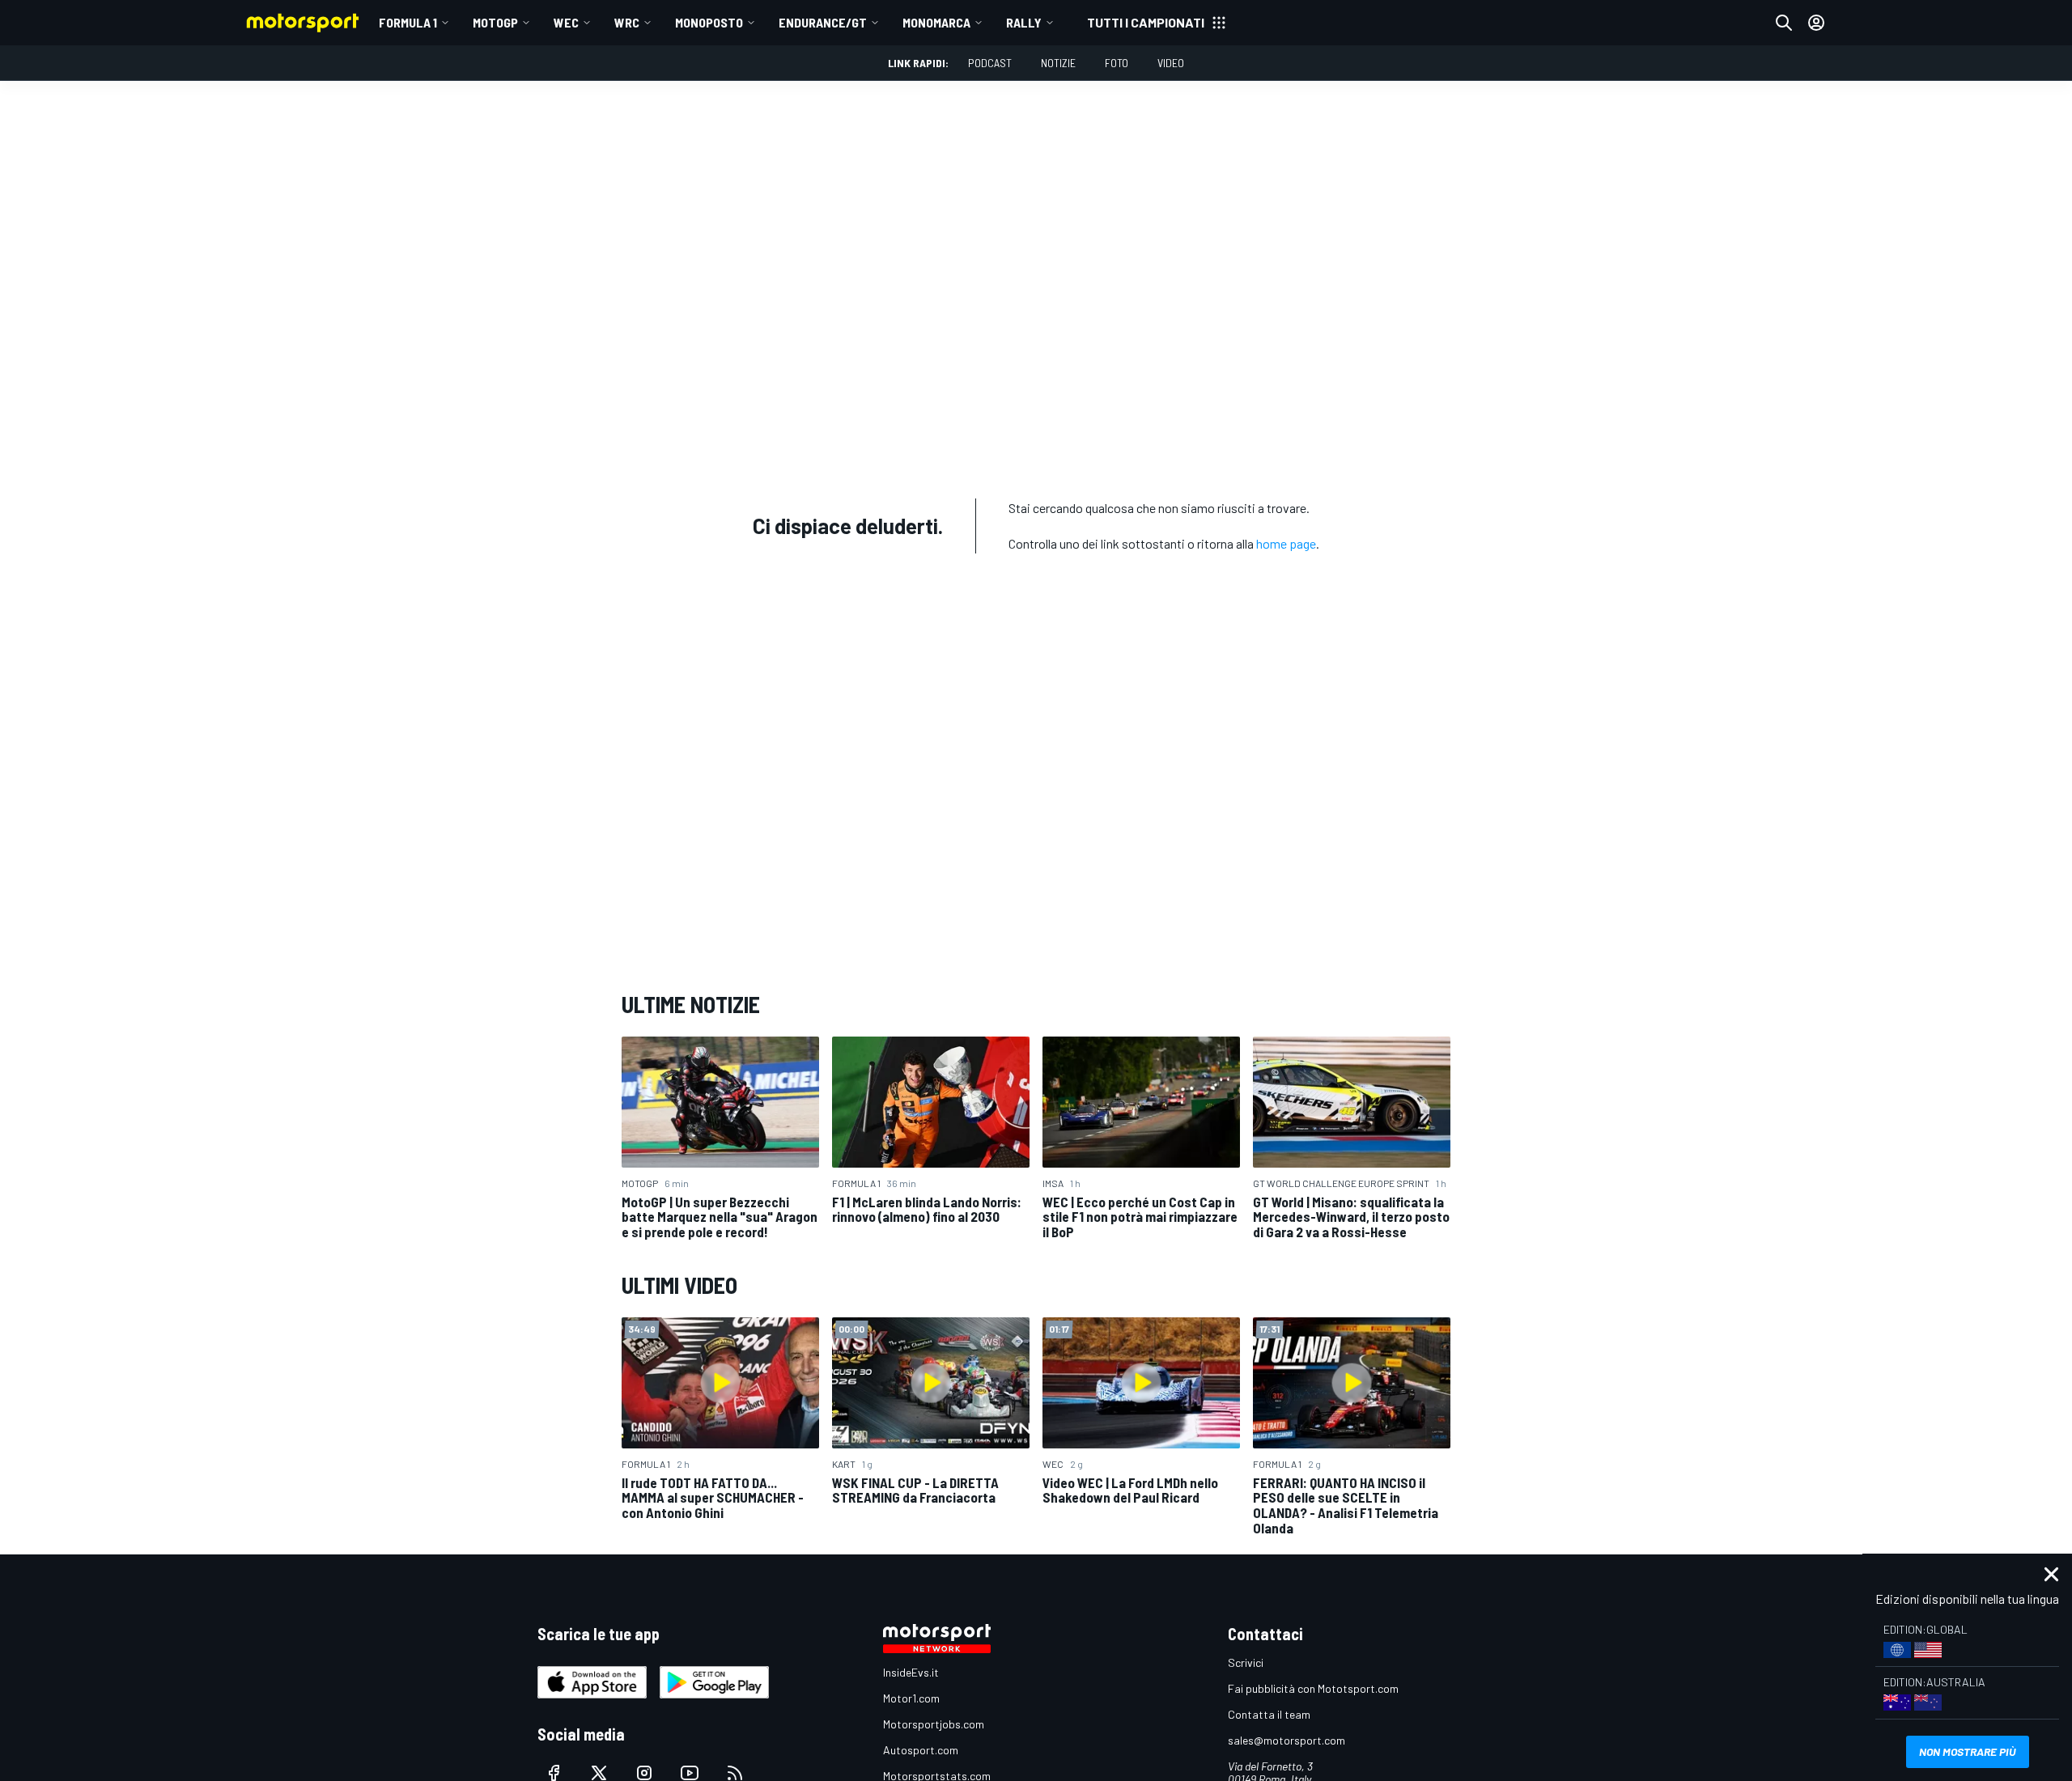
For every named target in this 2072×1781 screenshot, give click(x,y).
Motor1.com (911, 1698)
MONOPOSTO (709, 22)
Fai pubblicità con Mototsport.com (1313, 1688)
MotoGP (495, 22)
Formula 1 (408, 22)
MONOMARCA (936, 22)
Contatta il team (1269, 1714)
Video (1171, 63)
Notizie (1058, 63)
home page (1286, 543)
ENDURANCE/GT (823, 22)
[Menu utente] (1816, 23)
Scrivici (1246, 1662)
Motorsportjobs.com (934, 1724)
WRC (627, 22)
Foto (1117, 63)
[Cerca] (1784, 23)
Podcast (990, 63)
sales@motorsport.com (1287, 1740)
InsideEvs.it (911, 1672)
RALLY (1024, 22)
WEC (566, 22)
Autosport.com (921, 1750)
